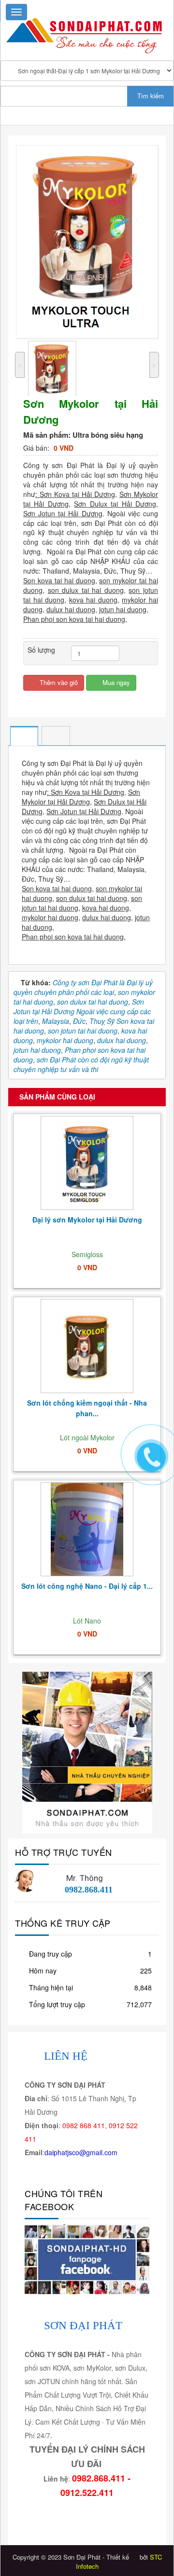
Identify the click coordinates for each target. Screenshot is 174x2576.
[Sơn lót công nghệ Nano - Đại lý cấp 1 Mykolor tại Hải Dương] (87, 1530)
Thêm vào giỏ (58, 682)
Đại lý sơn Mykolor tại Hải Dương (87, 1220)
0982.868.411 (89, 1890)
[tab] (24, 737)
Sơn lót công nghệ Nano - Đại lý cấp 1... (87, 1586)
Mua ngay (115, 682)
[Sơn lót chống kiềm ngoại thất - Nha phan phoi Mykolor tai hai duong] (87, 1347)
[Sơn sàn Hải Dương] (87, 1752)
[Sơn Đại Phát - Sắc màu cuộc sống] (87, 31)
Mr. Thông (85, 1878)
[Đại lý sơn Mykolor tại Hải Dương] (87, 1163)
